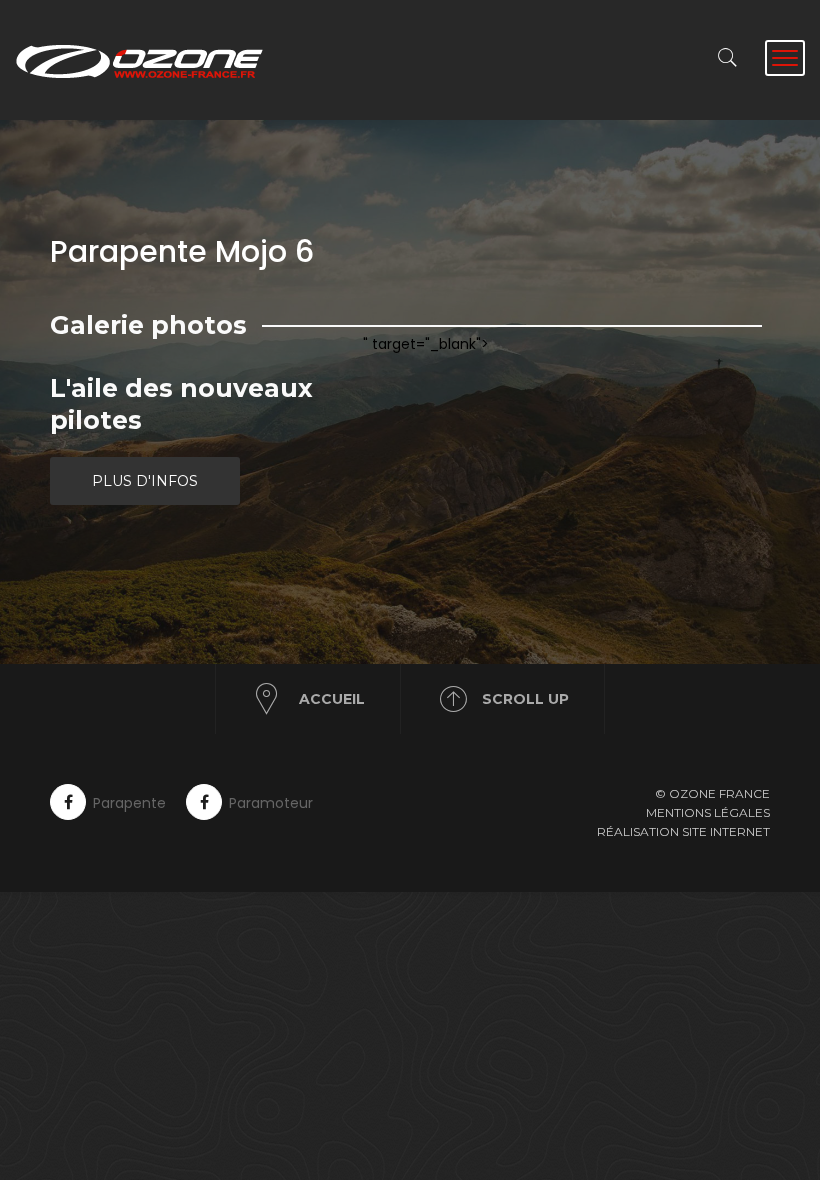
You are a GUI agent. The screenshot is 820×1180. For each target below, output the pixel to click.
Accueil (332, 699)
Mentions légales (708, 812)
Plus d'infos (145, 481)
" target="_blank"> (426, 344)
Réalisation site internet (683, 831)
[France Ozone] (150, 60)
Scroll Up (525, 699)
